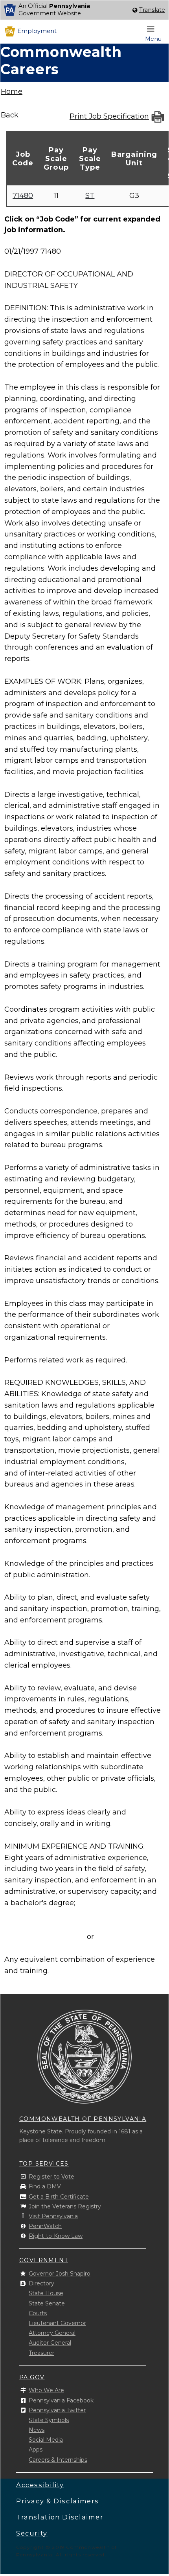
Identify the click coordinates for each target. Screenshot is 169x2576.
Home (12, 92)
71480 (23, 196)
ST (90, 196)
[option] (84, 10)
